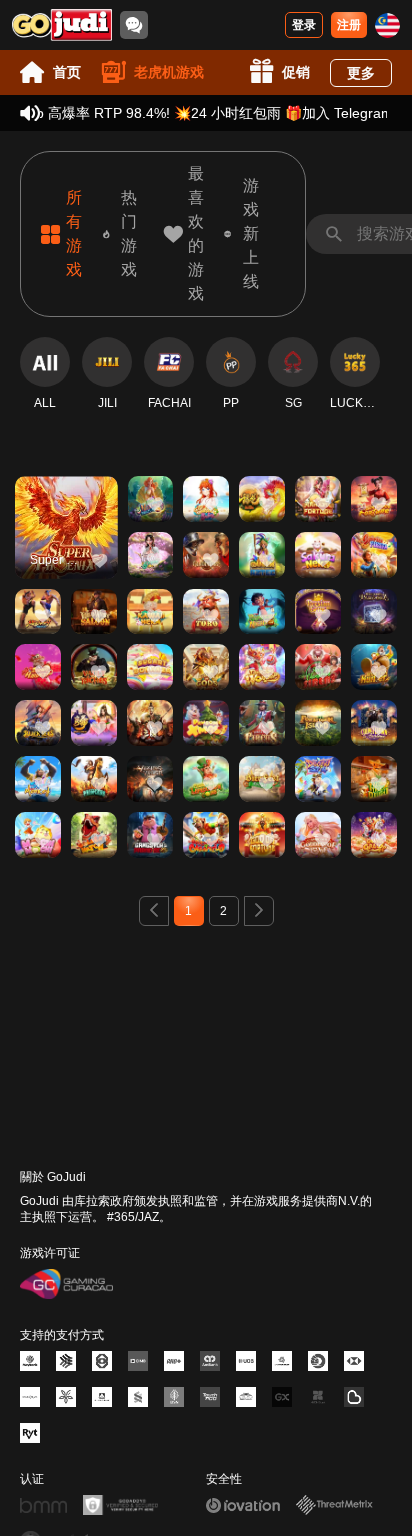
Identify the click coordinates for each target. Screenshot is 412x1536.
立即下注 (66, 544)
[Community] (134, 25)
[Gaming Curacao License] (66, 1284)
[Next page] (259, 911)
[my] (387, 25)
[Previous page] (154, 911)
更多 (361, 73)
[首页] (62, 25)
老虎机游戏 (169, 72)
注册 (349, 25)
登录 (304, 25)
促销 (296, 72)
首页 (67, 72)
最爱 (66, 498)
